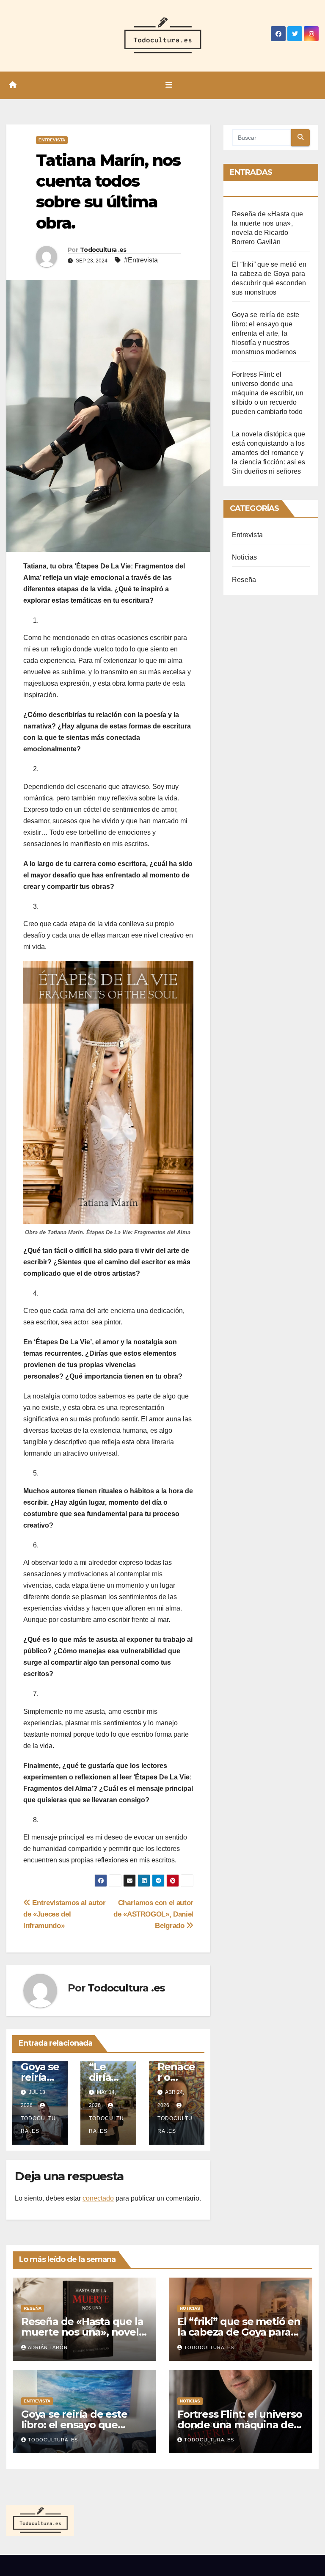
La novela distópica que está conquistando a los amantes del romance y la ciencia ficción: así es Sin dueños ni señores (269, 453)
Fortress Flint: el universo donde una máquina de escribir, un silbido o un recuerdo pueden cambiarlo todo (268, 393)
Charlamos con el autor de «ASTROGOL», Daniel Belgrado (153, 1914)
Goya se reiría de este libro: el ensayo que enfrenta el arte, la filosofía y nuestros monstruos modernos (266, 333)
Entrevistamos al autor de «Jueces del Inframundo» (65, 1914)
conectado (98, 2198)
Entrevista (52, 140)
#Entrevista (141, 260)
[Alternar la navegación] (169, 85)
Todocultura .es (103, 250)
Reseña (244, 580)
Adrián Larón (48, 2347)
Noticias (245, 557)
